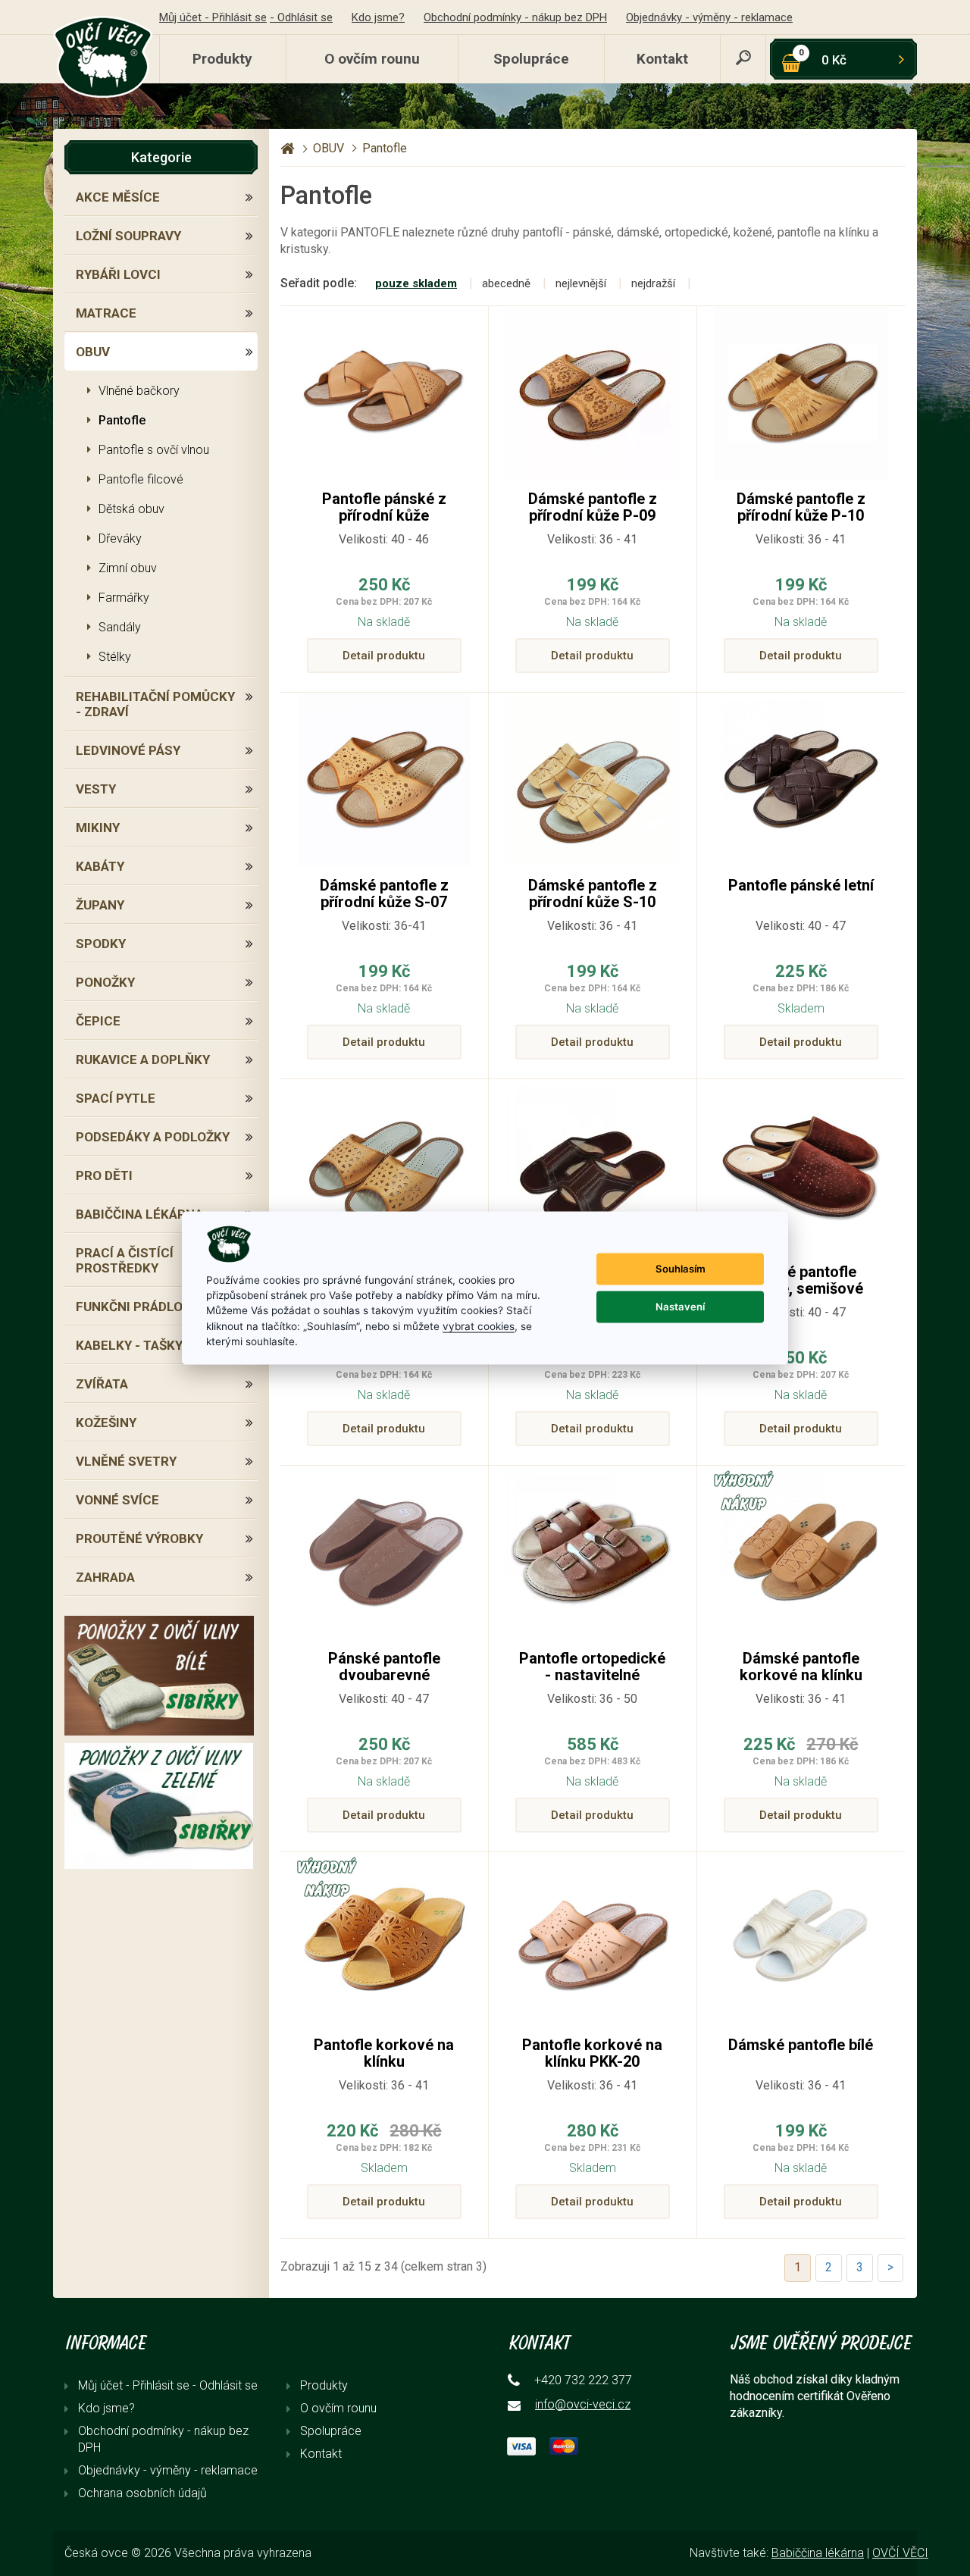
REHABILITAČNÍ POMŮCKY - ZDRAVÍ (155, 704)
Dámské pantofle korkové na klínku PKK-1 (801, 1675)
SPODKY (101, 944)
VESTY (96, 789)
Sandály (120, 627)
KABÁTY (100, 866)
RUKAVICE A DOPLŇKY (143, 1060)
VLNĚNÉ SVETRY (126, 1461)
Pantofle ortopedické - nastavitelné (592, 1667)
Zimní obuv (128, 568)
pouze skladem (416, 283)
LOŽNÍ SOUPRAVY (128, 236)
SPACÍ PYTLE (116, 1098)
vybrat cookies (479, 1326)
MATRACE (106, 313)
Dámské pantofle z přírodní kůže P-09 (593, 507)
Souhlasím (681, 1269)
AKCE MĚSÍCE (118, 197)
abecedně (506, 283)
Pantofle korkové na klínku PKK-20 (592, 2053)
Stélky (115, 657)
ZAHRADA (105, 1577)
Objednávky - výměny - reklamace (709, 17)
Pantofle (122, 420)
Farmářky (124, 598)
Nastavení (680, 1307)
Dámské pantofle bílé (801, 2045)
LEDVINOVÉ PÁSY (128, 750)
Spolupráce (531, 59)
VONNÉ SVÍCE (117, 1500)
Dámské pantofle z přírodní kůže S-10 (593, 894)
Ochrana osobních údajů (142, 2493)
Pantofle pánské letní (801, 885)
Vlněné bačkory (139, 391)
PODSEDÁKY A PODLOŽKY (153, 1137)
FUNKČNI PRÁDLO (129, 1307)
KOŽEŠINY (106, 1423)
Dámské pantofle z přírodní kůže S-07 (384, 894)
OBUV (93, 352)
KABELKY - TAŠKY (129, 1345)
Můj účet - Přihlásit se (213, 17)
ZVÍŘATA (102, 1384)
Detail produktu (384, 656)
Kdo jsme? (378, 17)
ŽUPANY (100, 905)
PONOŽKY (105, 982)
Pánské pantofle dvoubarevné (384, 1667)
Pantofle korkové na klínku (384, 2053)
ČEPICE (98, 1021)
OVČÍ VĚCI (900, 2553)
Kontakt (662, 59)
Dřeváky (120, 538)
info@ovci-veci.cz (583, 2404)
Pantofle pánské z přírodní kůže (384, 507)
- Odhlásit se (301, 17)
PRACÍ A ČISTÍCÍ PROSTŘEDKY (125, 1260)
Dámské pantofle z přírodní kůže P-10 (801, 507)
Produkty (222, 59)
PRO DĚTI (104, 1175)
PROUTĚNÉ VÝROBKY (139, 1538)
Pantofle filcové (141, 479)
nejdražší (653, 283)
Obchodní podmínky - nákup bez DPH (515, 17)
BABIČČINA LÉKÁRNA (139, 1214)
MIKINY (98, 828)
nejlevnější (581, 283)
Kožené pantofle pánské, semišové (801, 1280)
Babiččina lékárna (818, 2553)
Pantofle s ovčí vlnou (154, 450)
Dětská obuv (131, 509)
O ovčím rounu (372, 59)
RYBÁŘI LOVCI (118, 274)
